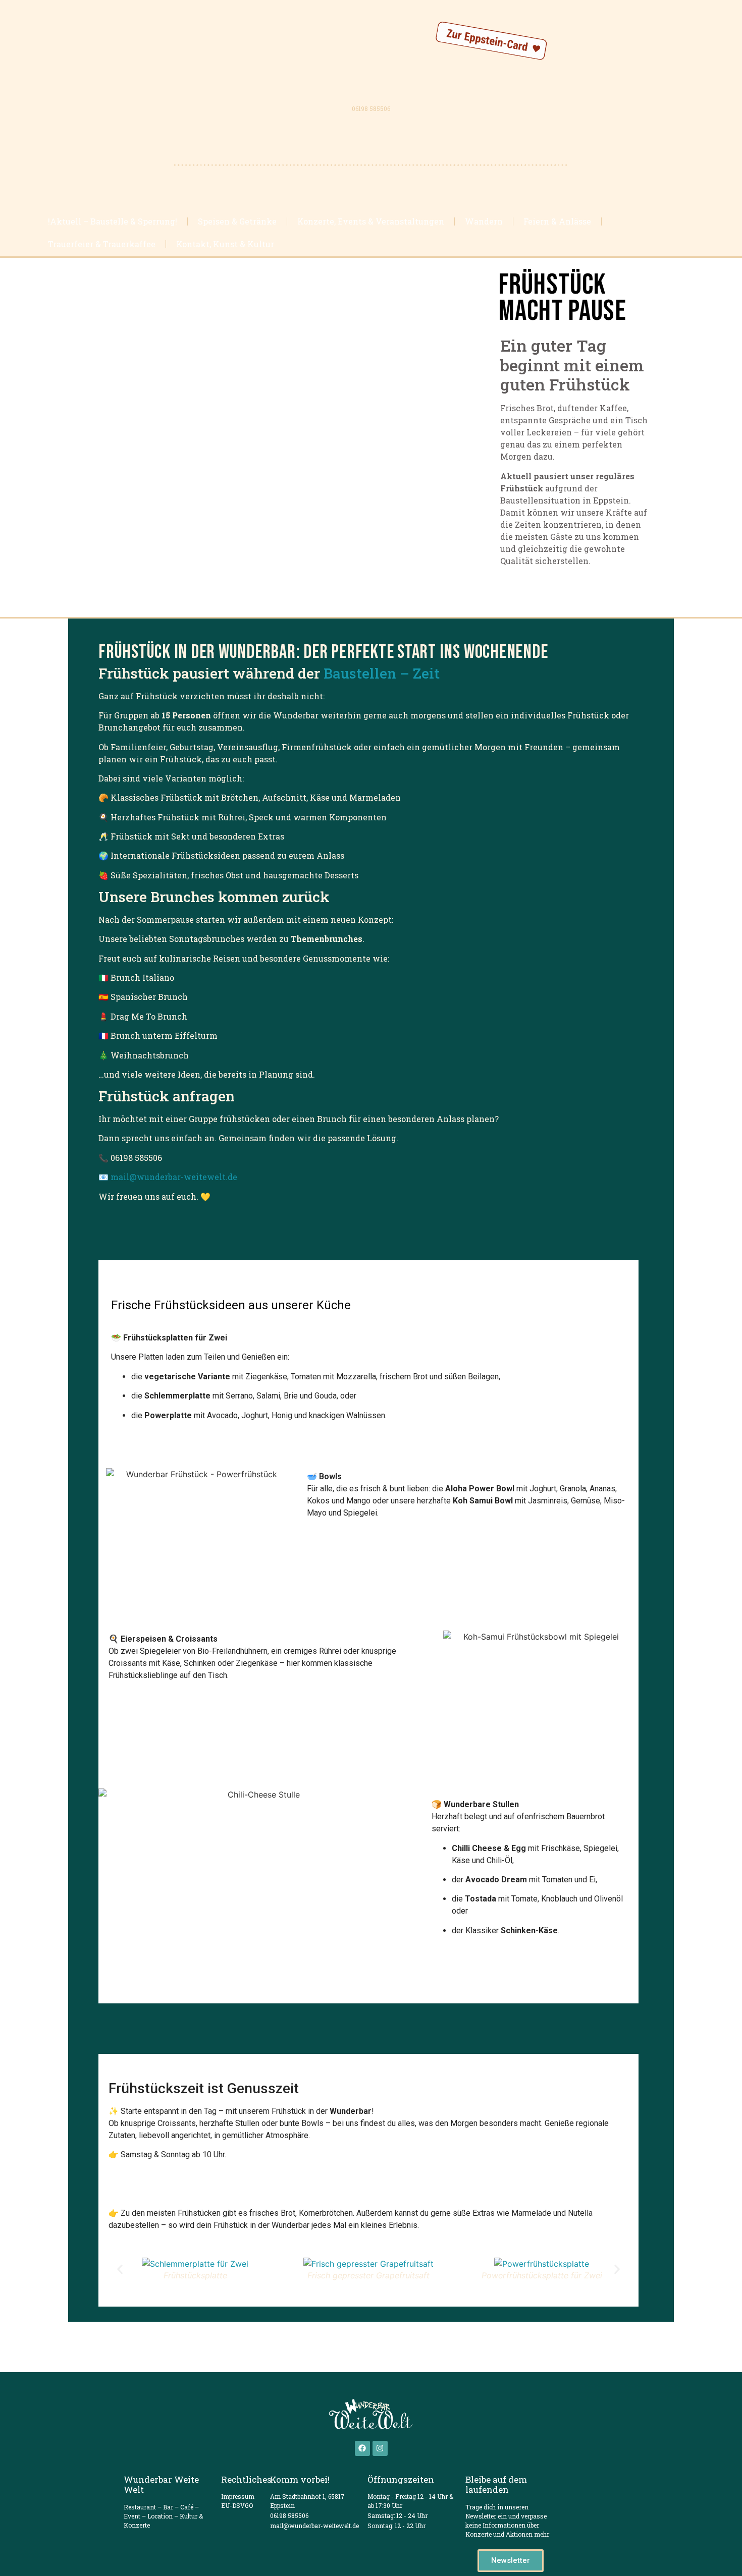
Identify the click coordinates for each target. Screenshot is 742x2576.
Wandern (484, 221)
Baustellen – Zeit (382, 673)
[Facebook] (362, 2448)
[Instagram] (380, 2448)
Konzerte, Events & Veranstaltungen (371, 221)
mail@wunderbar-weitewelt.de (174, 1177)
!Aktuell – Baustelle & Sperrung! (113, 221)
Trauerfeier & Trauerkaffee (102, 244)
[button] (120, 2270)
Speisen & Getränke (237, 221)
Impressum (238, 2496)
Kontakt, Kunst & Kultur (225, 244)
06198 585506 (371, 108)
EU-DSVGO (237, 2505)
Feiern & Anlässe (557, 221)
